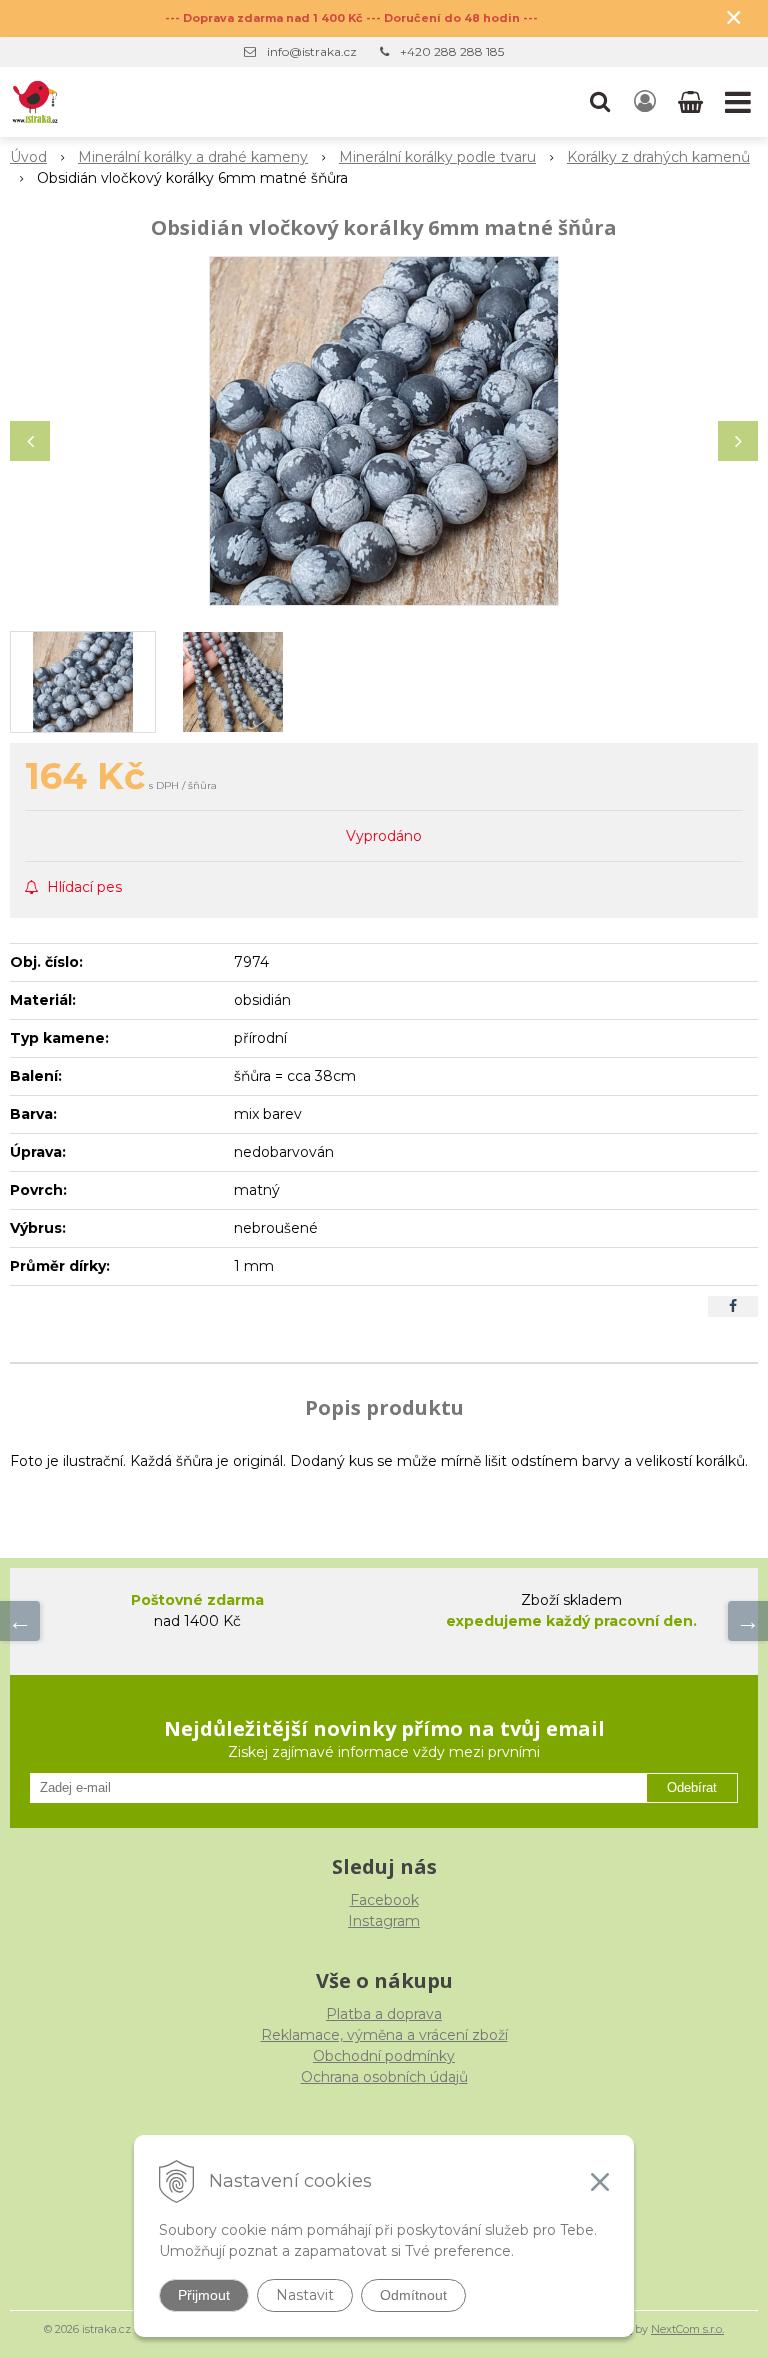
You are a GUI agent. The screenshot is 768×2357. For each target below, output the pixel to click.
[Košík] (692, 102)
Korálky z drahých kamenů (658, 157)
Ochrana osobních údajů (384, 2077)
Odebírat (692, 1787)
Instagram (384, 1921)
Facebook (384, 1900)
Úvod (28, 157)
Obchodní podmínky (384, 2056)
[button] (600, 102)
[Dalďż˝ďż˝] (748, 1621)
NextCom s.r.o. (687, 2329)
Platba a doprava (384, 2014)
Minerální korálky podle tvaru (437, 157)
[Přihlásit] (645, 102)
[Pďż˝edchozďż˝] (20, 1621)
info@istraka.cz (312, 51)
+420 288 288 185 (452, 51)
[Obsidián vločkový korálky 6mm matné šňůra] (384, 431)
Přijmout (204, 2295)
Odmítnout (413, 2295)
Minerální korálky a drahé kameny (193, 157)
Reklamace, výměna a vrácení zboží (384, 2035)
